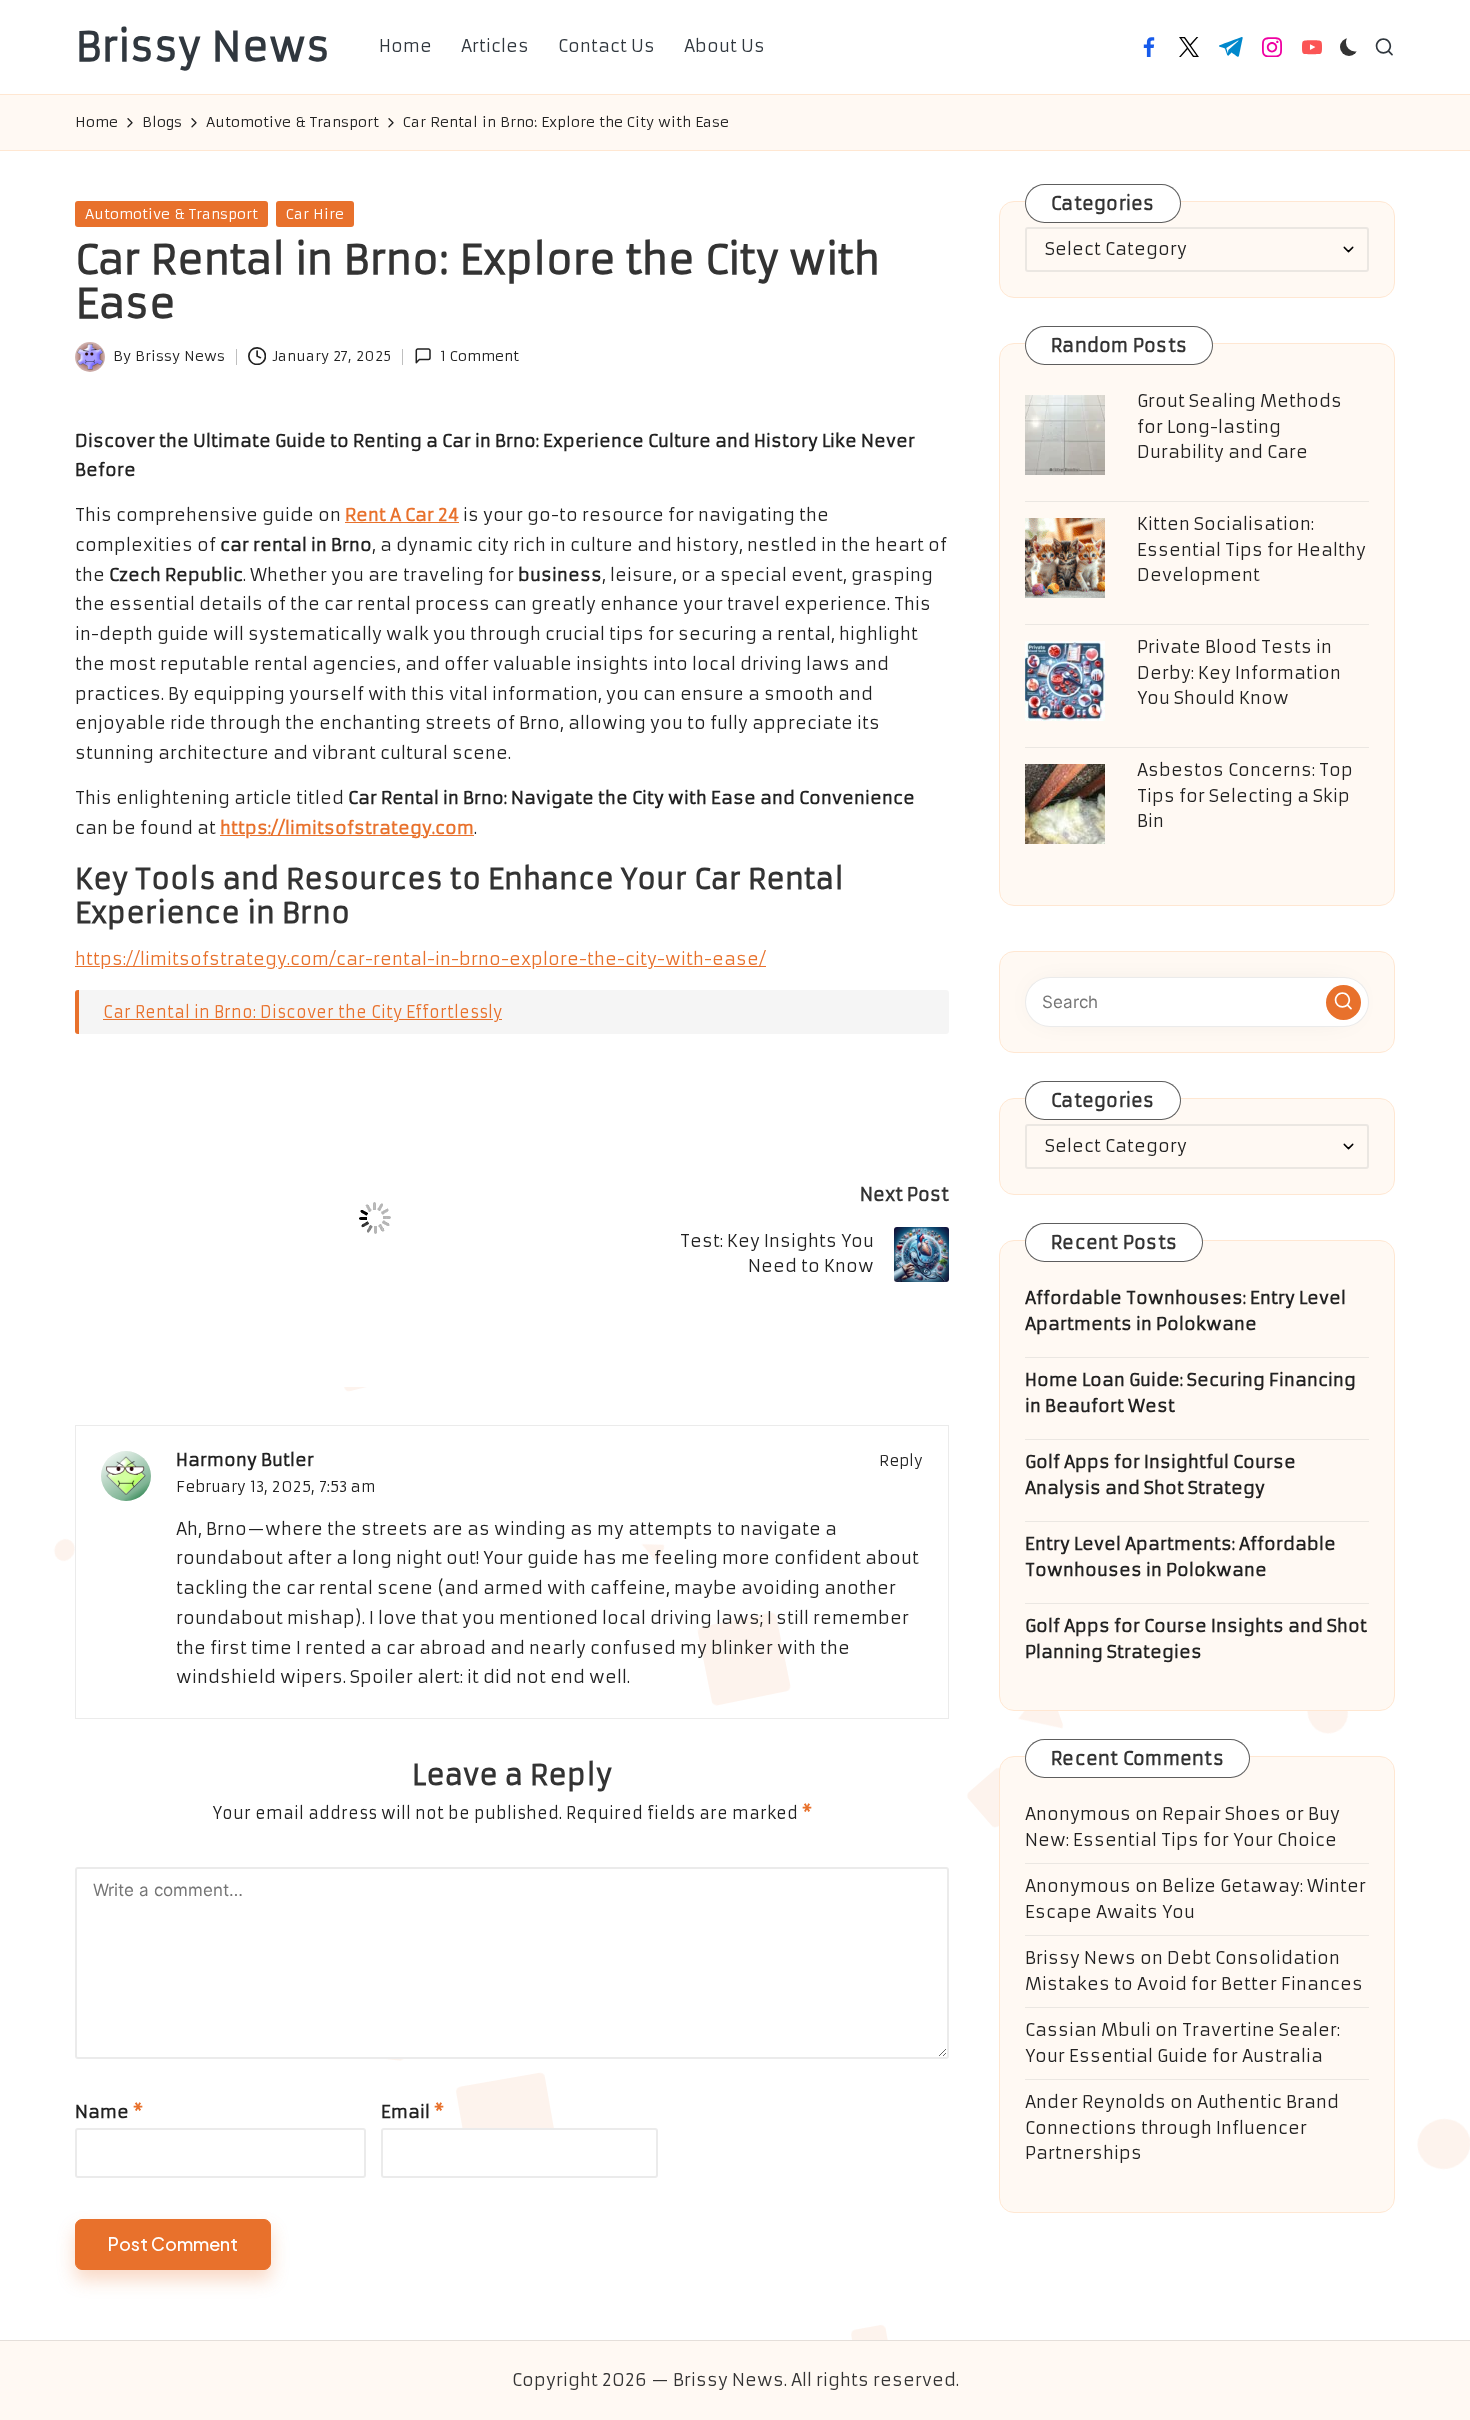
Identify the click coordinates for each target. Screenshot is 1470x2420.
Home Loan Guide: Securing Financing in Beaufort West (1190, 1393)
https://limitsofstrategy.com (347, 828)
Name (109, 2112)
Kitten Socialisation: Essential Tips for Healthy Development (1251, 549)
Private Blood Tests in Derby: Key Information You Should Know (1239, 672)
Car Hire (315, 214)
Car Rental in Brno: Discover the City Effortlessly (302, 1012)
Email (412, 2112)
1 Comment (479, 356)
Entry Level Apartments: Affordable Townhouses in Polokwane (1180, 1557)
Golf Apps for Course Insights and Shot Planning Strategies (1196, 1639)
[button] (1343, 1001)
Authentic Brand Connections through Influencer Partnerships (1182, 2127)
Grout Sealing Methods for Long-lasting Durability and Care (1239, 426)
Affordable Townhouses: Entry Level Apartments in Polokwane (1185, 1311)
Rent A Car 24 (402, 515)
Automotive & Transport (171, 214)
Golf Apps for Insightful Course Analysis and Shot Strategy (1160, 1475)
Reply (901, 1460)
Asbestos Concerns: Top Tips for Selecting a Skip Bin (1245, 795)
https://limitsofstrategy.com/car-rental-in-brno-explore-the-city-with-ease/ (420, 959)
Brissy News (202, 47)
